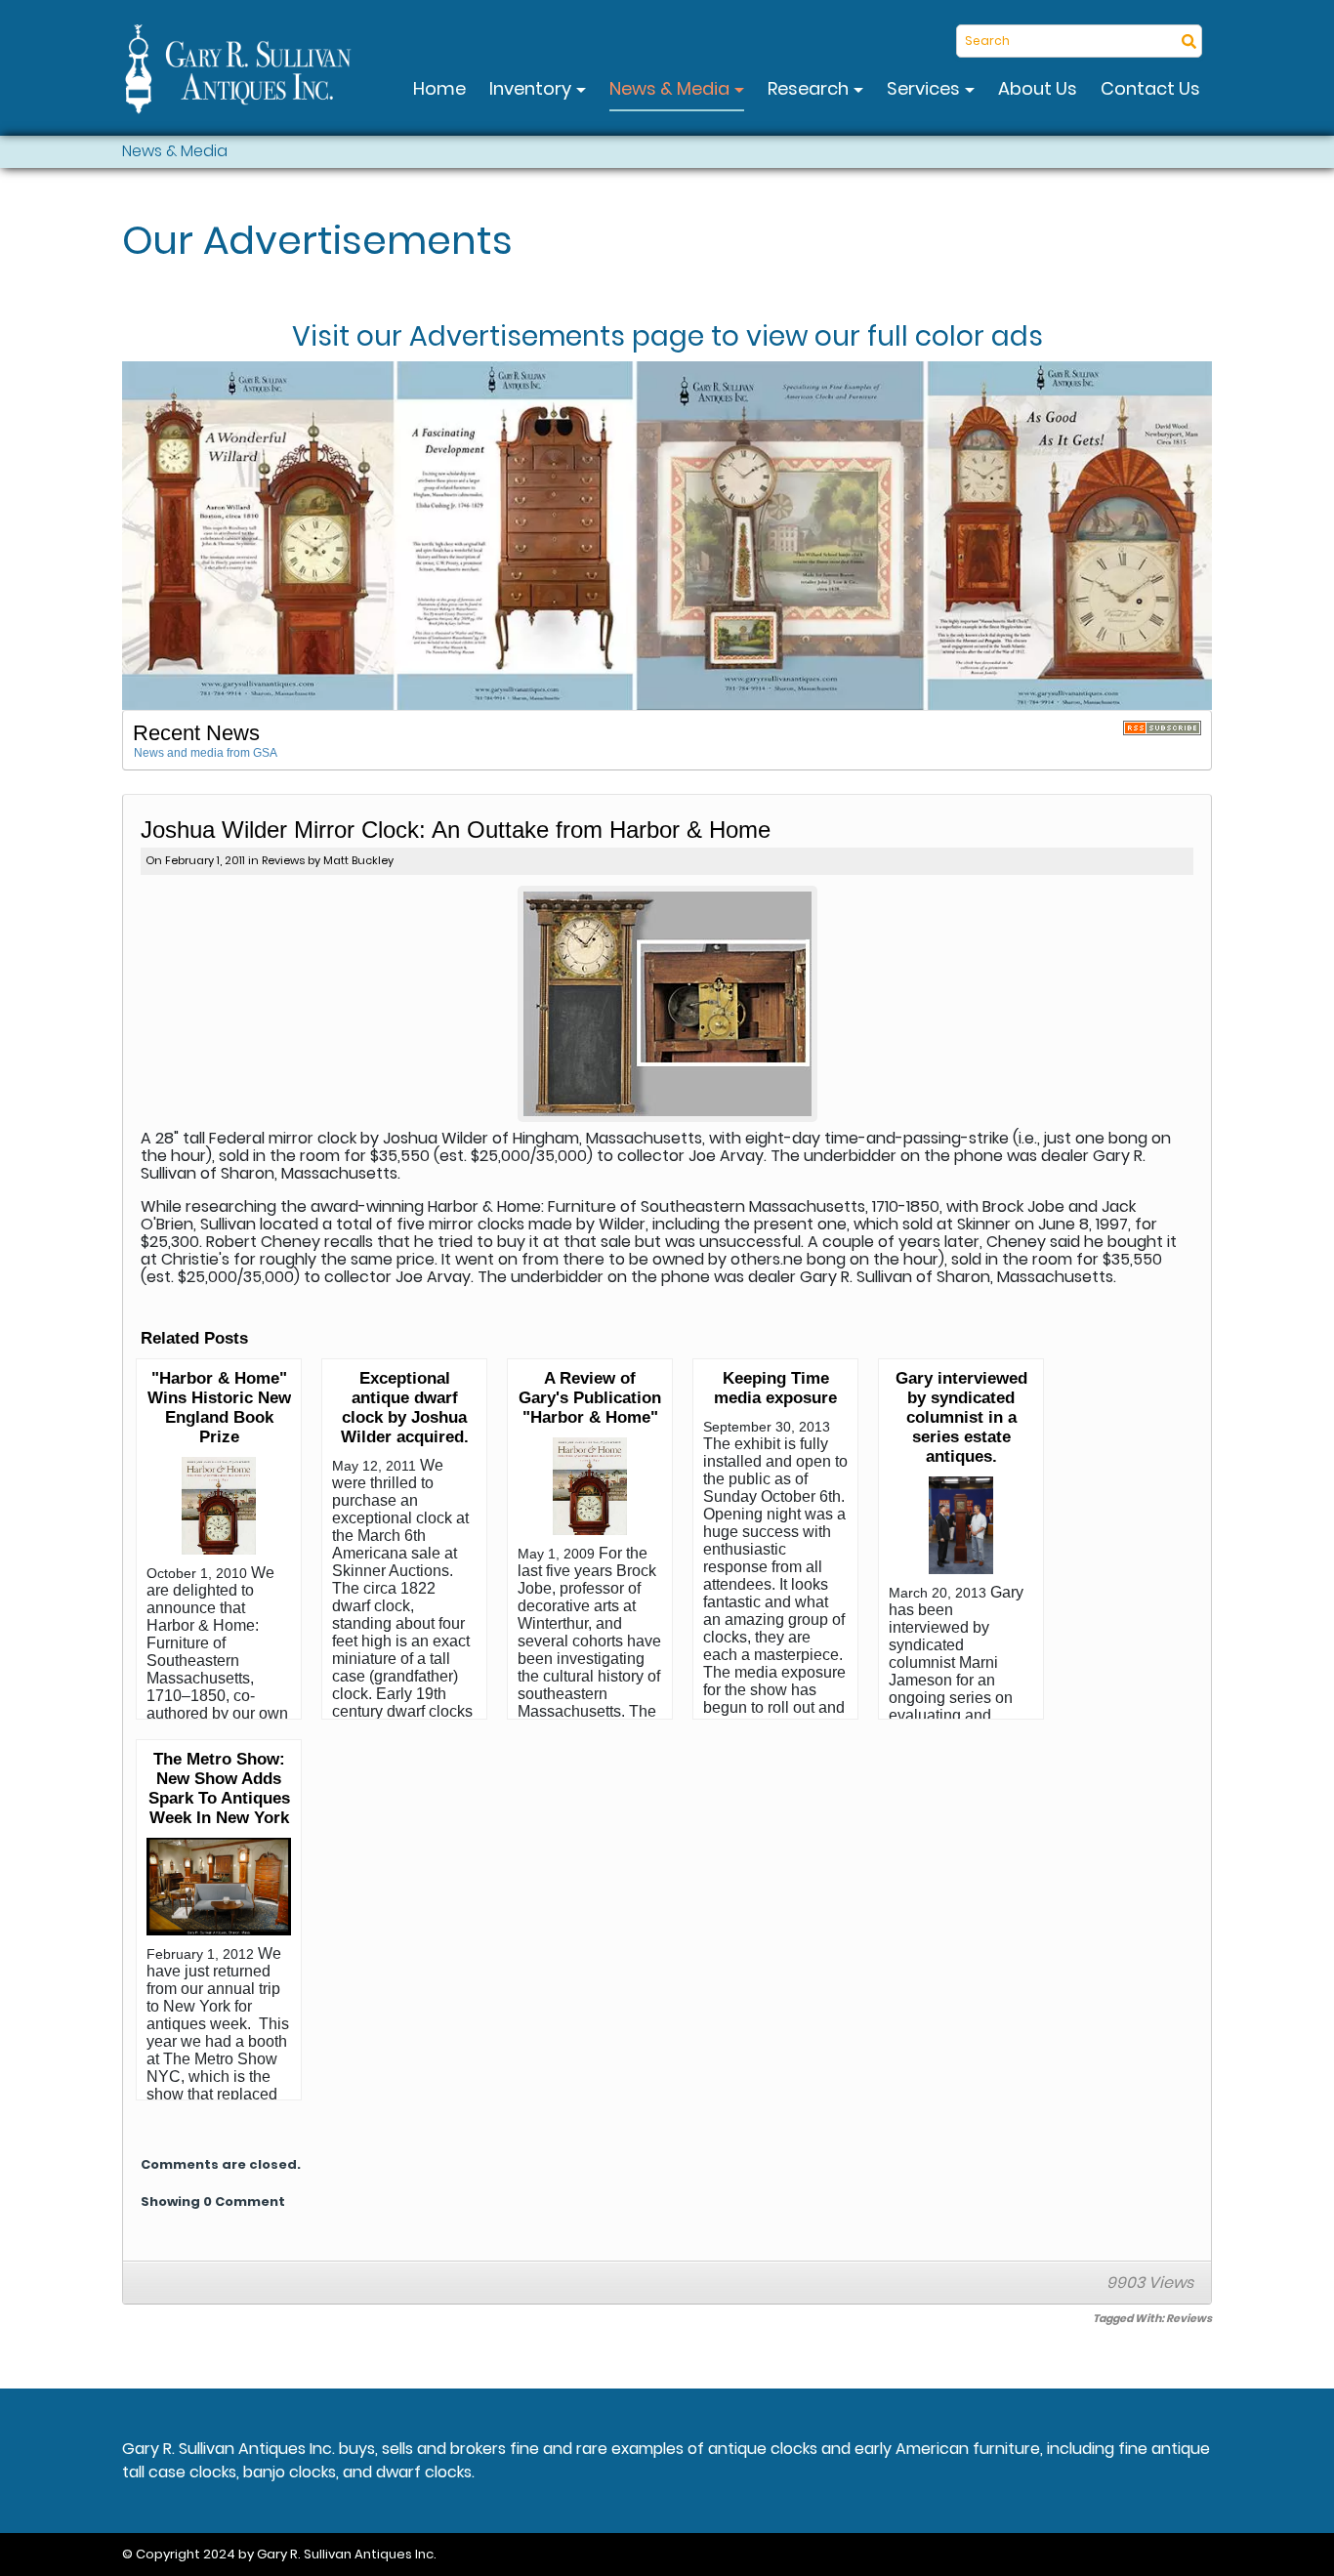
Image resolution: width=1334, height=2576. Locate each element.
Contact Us (1150, 88)
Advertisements (517, 337)
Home (439, 88)
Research (810, 88)
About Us (1038, 88)
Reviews (283, 860)
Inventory (532, 88)
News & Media (671, 88)
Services (925, 88)
